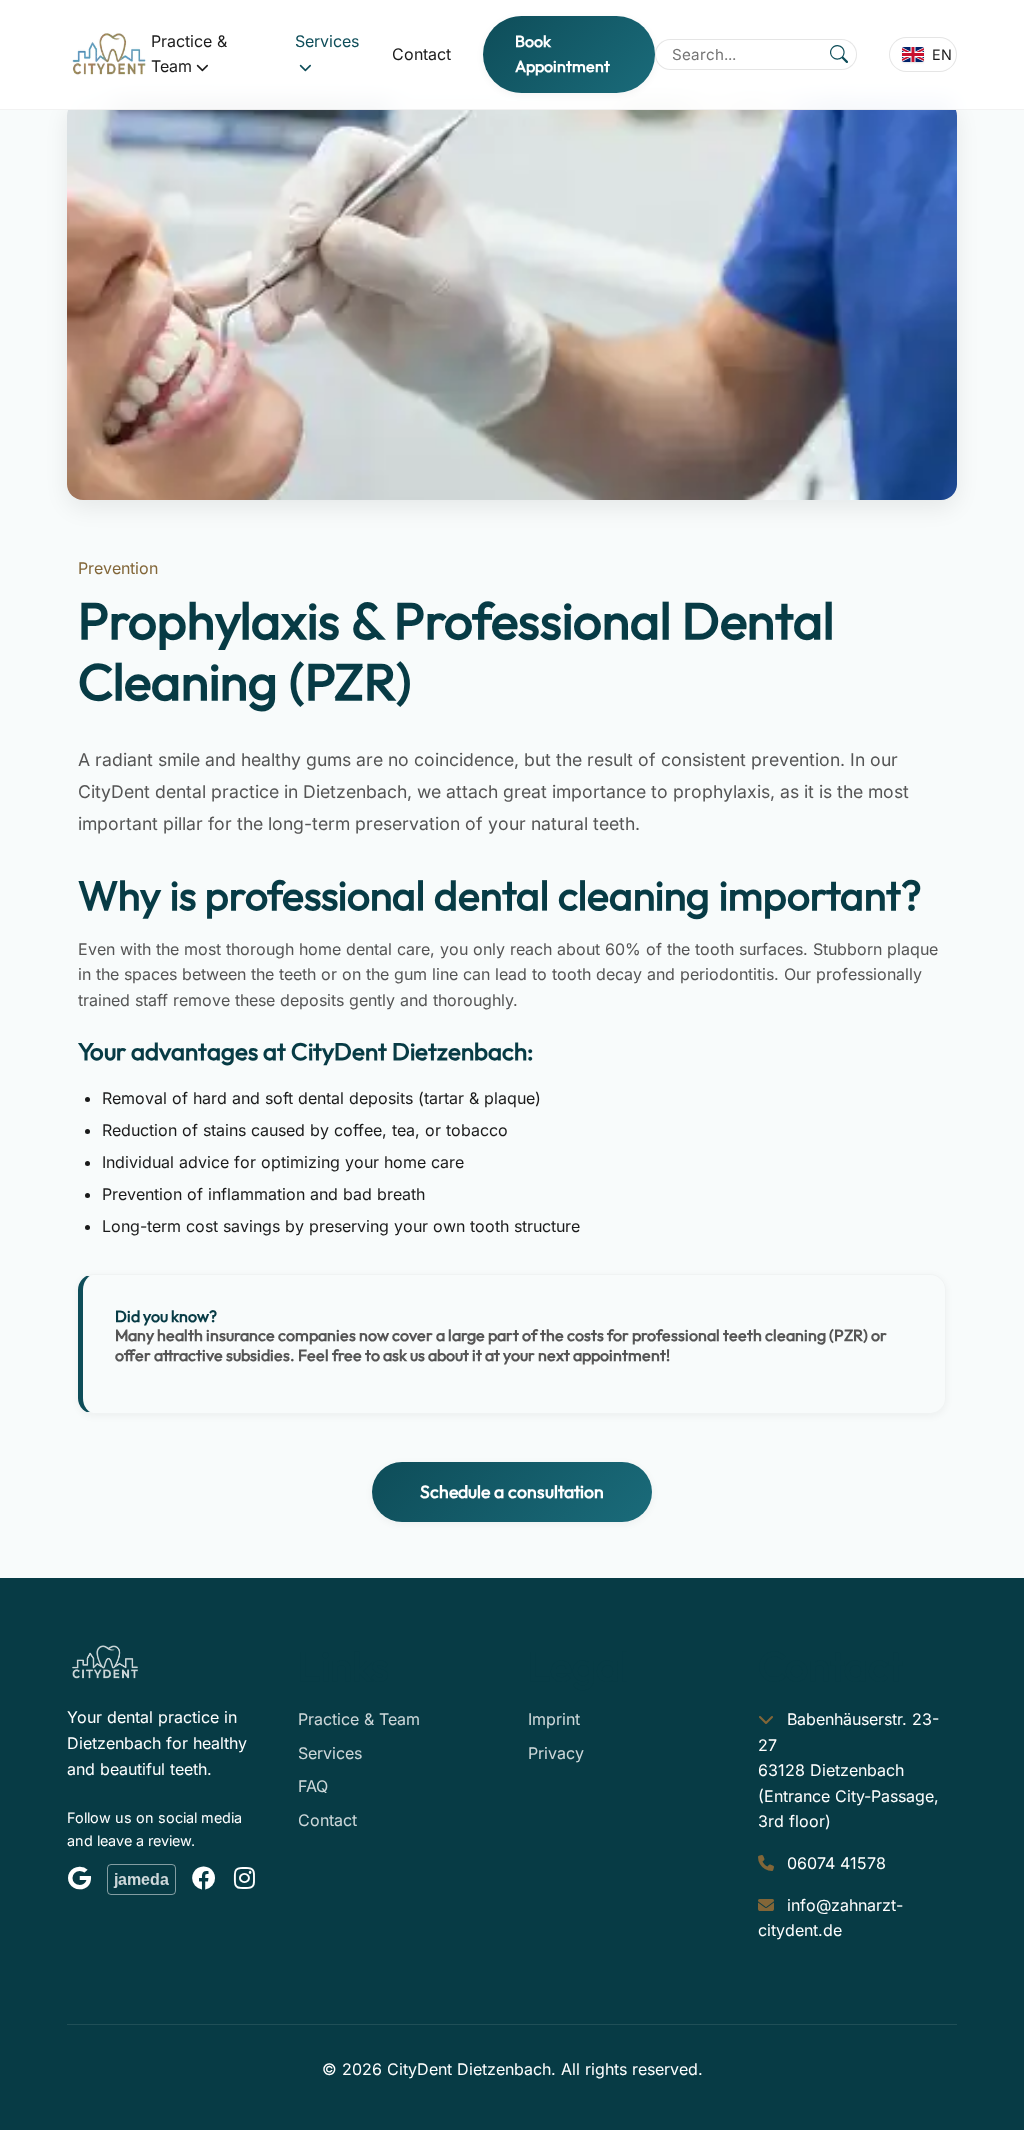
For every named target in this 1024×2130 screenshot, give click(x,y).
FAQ (313, 1786)
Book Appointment (562, 54)
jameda (141, 1879)
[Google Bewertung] (79, 1879)
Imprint (554, 1719)
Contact (421, 54)
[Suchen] (839, 54)
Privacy (556, 1753)
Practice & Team (359, 1719)
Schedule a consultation (512, 1491)
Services (330, 1753)
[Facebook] (204, 1879)
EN (942, 54)
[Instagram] (244, 1879)
